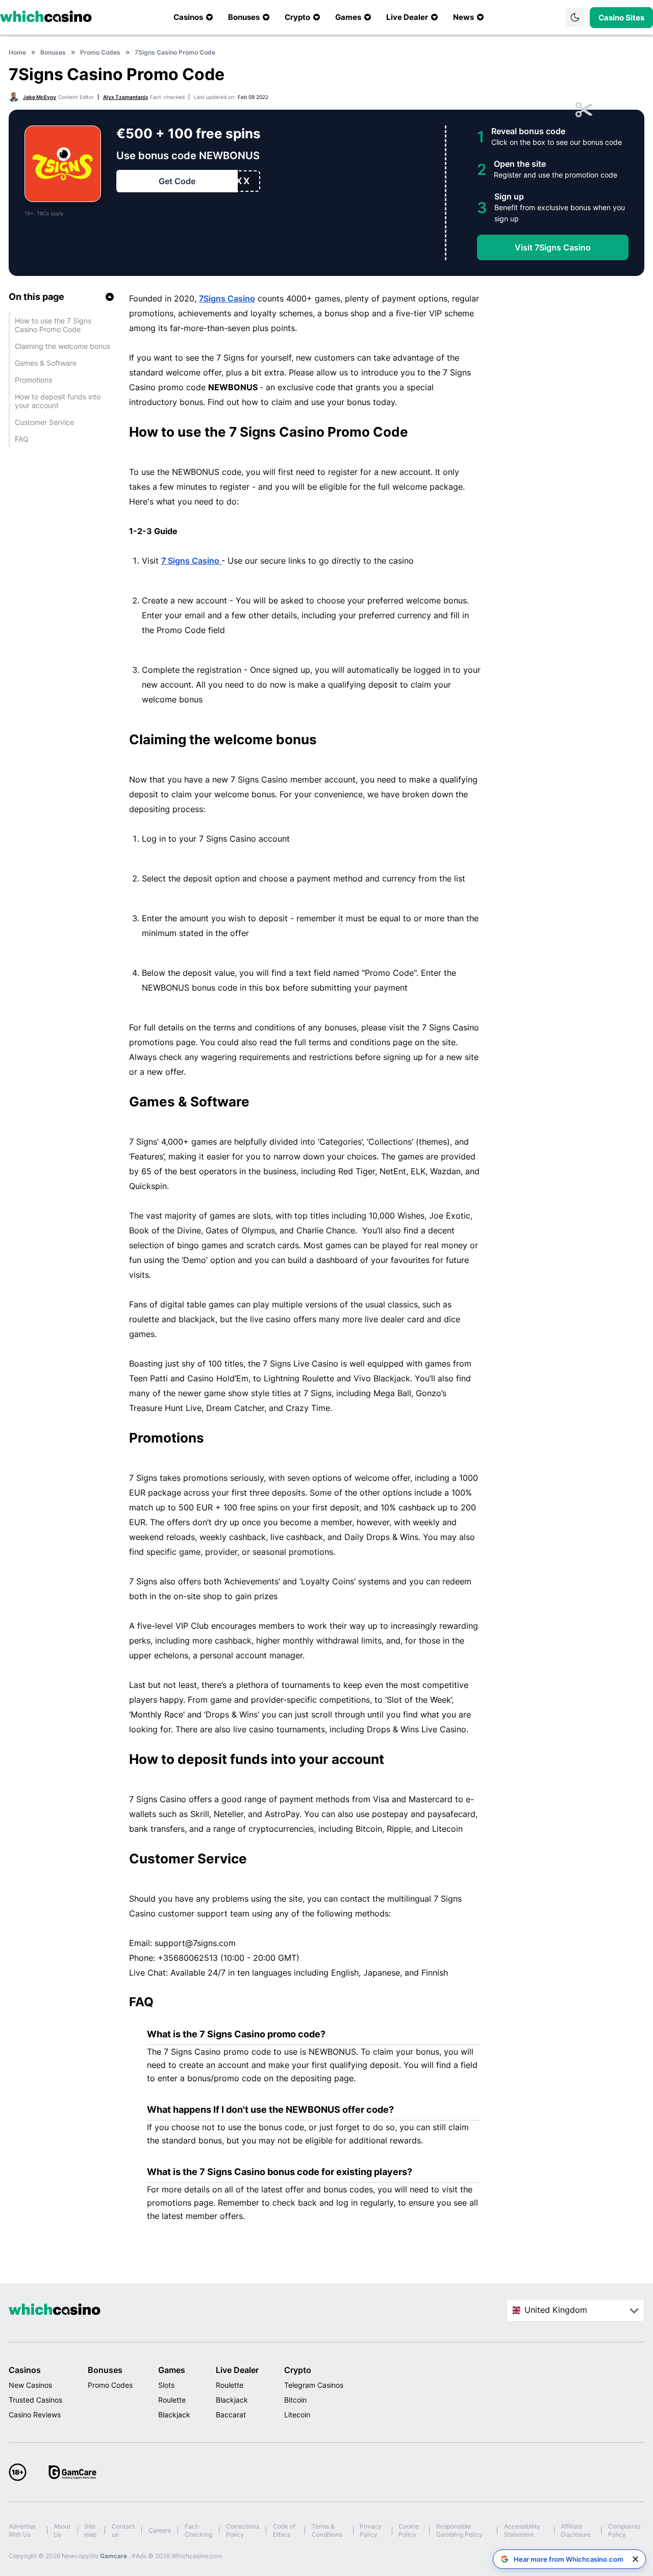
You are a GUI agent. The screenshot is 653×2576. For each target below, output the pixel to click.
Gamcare (114, 2556)
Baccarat (231, 2415)
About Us (62, 2530)
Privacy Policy (371, 2530)
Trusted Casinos (35, 2400)
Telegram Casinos (314, 2385)
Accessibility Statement (522, 2530)
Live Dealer (237, 2370)
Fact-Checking (198, 2530)
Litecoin (297, 2415)
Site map (90, 2530)
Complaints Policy (624, 2530)
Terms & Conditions (327, 2530)
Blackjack (174, 2415)
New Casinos (30, 2385)
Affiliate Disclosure (576, 2530)
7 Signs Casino (191, 561)
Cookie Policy (409, 2530)
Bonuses (105, 2370)
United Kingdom (556, 2310)
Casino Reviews (35, 2415)
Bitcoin (295, 2400)
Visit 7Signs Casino (553, 247)
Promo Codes (110, 2385)
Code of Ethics (284, 2530)
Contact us (123, 2530)
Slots (166, 2385)
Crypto (298, 2370)
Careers (160, 2530)
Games (172, 2370)
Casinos (25, 2370)
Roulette (172, 2400)
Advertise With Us (22, 2530)
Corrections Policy (243, 2530)
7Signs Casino (227, 298)
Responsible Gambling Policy (459, 2530)
